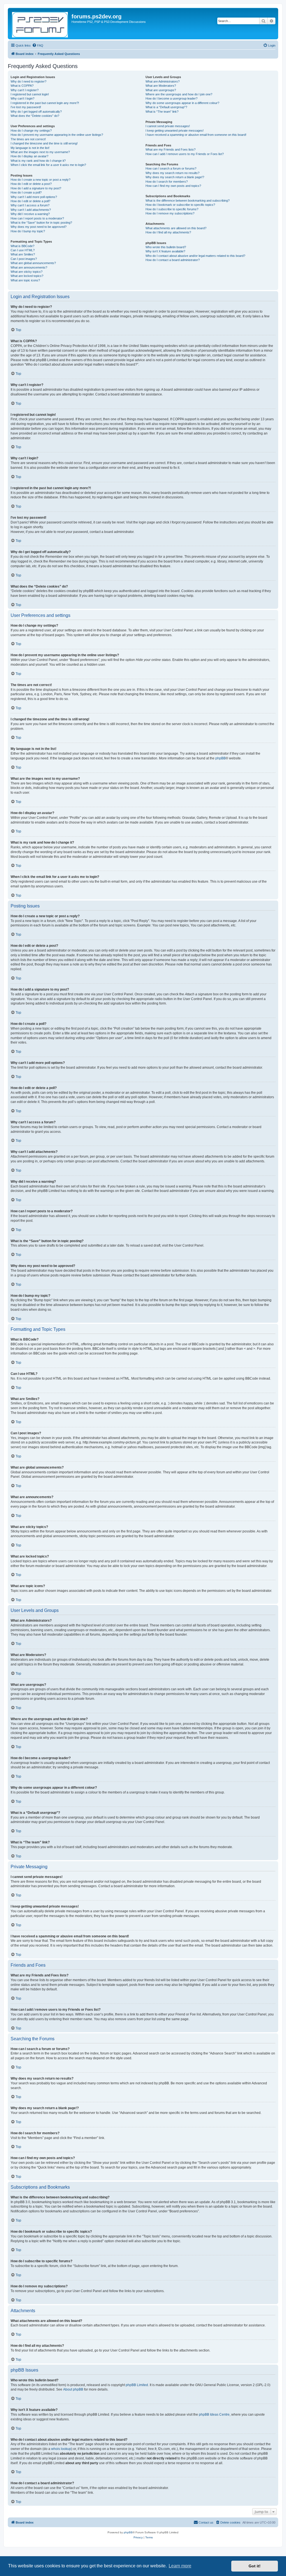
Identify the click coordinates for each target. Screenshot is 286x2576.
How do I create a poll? (26, 192)
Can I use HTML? (23, 250)
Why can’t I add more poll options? (34, 197)
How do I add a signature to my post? (36, 188)
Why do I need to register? (28, 81)
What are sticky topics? (27, 272)
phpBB (221, 758)
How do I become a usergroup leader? (171, 98)
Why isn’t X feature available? (165, 251)
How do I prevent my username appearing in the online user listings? (57, 135)
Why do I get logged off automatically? (36, 112)
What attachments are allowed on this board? (176, 228)
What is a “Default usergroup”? (166, 107)
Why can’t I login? (22, 98)
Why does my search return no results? (172, 173)
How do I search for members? (167, 182)
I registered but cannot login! (30, 94)
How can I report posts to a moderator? (37, 218)
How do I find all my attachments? (168, 232)
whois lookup (61, 2449)
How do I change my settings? (31, 131)
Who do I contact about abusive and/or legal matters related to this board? (195, 256)
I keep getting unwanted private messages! (175, 131)
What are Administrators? (163, 81)
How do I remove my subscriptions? (170, 213)
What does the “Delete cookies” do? (35, 116)
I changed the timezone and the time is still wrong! (44, 143)
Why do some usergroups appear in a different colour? (182, 103)
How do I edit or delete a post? (31, 184)
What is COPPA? (22, 86)
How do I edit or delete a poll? (30, 201)
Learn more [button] (180, 2566)
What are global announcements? (33, 263)
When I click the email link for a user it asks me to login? (48, 165)
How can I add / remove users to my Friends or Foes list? (185, 154)
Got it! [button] (255, 2566)
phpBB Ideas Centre (214, 2415)
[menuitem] (38, 45)
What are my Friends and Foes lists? (171, 149)
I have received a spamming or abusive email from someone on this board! (196, 135)
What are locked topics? (27, 276)
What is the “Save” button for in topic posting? (41, 223)
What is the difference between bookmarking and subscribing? (188, 201)
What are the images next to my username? (40, 152)
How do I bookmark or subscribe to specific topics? (180, 205)
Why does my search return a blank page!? (175, 177)
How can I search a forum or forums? (171, 168)
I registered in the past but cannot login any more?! (45, 103)
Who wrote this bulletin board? (166, 247)
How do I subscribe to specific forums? (172, 209)
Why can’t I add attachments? (31, 210)
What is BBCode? (22, 246)
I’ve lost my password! (26, 107)
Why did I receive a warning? (30, 214)
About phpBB (73, 2389)
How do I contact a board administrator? (173, 260)
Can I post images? (24, 259)
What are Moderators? (161, 86)
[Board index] (40, 24)
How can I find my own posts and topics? (173, 186)
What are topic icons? (25, 280)
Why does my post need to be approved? (39, 227)
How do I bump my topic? (28, 231)
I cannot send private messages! (168, 126)
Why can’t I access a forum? (30, 205)
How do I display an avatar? (29, 156)
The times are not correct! (28, 139)
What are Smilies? (23, 254)
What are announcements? (29, 267)
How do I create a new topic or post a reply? (40, 180)
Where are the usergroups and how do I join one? (179, 94)
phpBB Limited (137, 2385)
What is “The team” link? (162, 112)
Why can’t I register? (25, 90)
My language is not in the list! (30, 148)
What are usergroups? (161, 90)
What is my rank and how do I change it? (38, 161)
